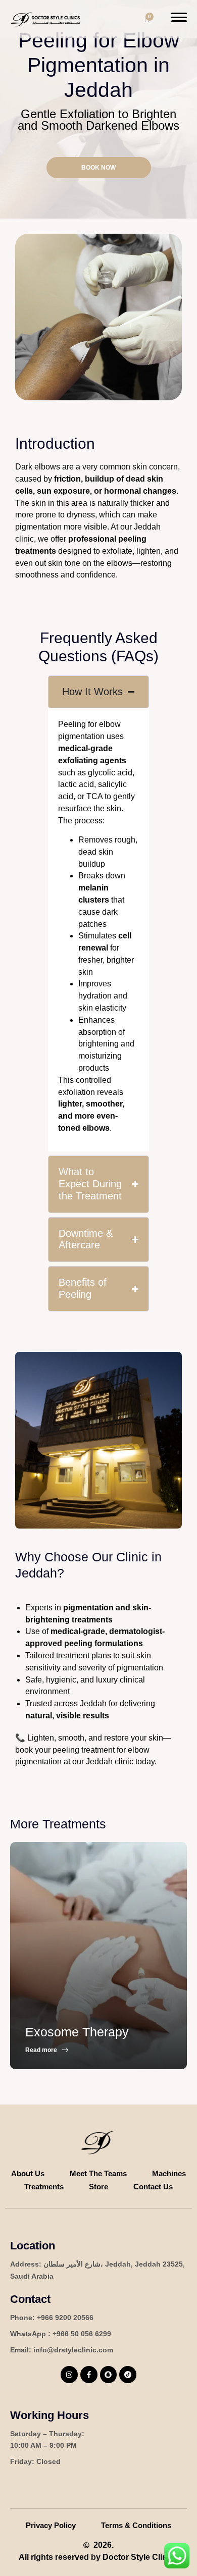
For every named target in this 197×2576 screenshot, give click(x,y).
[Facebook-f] (89, 2375)
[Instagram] (69, 2375)
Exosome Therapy (77, 2032)
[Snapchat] (109, 2375)
